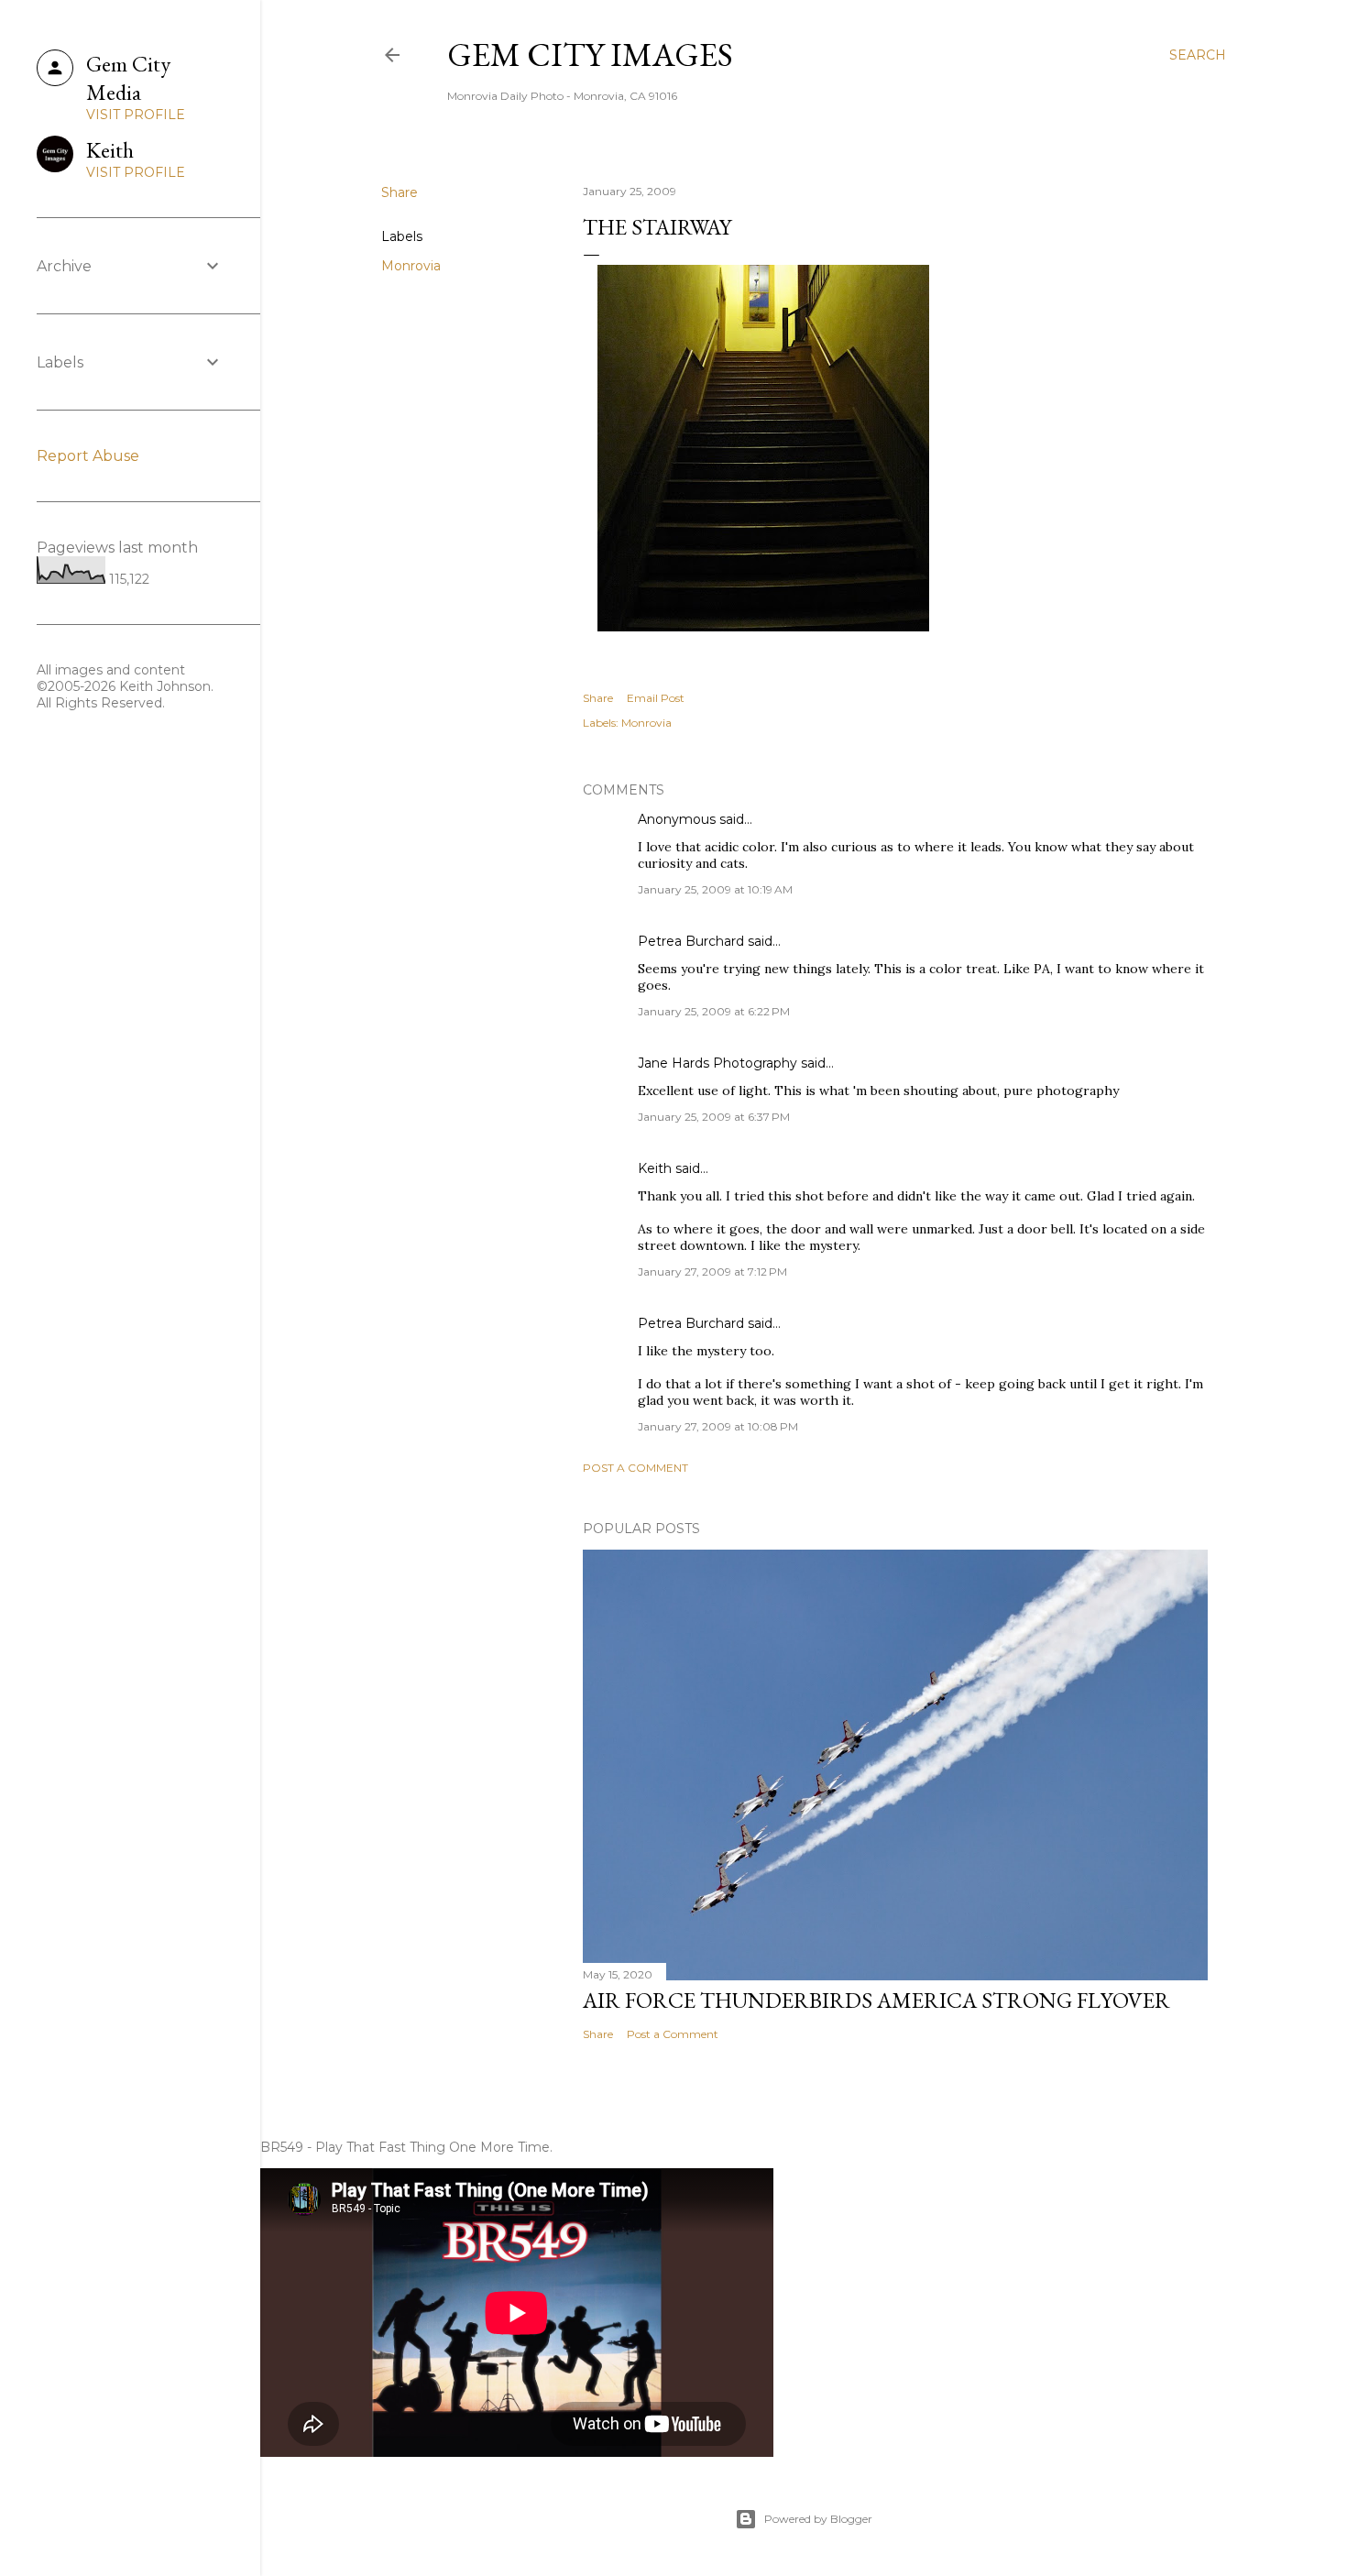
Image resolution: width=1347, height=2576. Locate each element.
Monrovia (411, 266)
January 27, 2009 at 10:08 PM (718, 1426)
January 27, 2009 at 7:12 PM (712, 1272)
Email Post (656, 698)
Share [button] (400, 192)
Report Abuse (88, 456)
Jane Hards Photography (717, 1063)
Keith (655, 1168)
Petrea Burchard (691, 941)
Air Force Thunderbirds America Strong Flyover (876, 2000)
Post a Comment (635, 1468)
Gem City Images (590, 55)
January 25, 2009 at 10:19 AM (715, 889)
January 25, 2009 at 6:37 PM (714, 1117)
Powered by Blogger (818, 2519)
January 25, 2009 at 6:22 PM (714, 1011)
